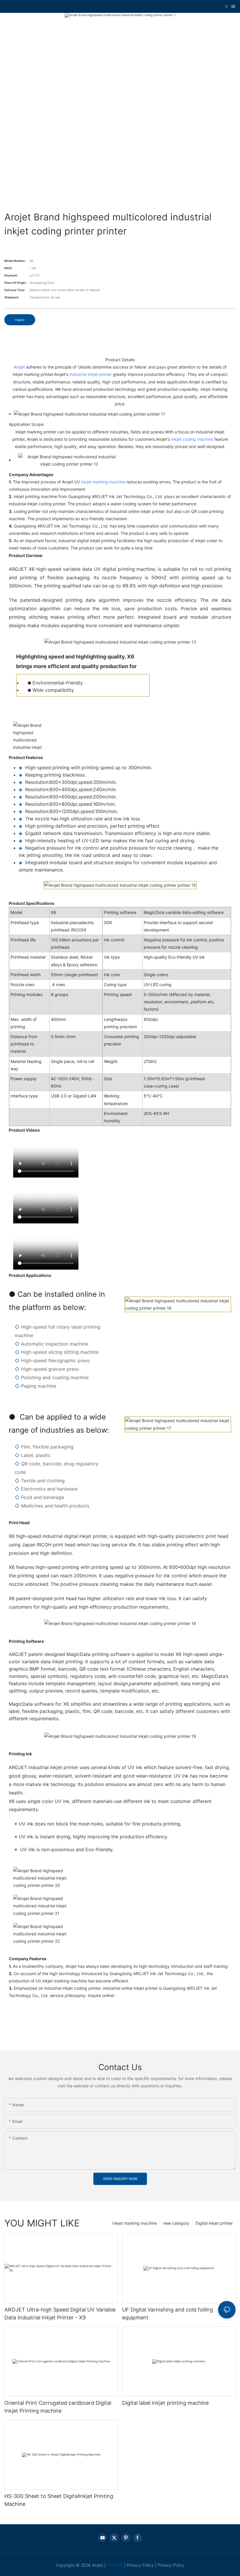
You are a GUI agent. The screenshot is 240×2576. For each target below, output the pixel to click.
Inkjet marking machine (135, 2223)
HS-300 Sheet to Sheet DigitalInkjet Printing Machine (59, 2500)
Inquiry (20, 320)
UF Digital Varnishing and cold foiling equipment (168, 2314)
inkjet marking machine (103, 482)
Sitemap (115, 2565)
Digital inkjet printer (214, 2223)
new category (176, 2223)
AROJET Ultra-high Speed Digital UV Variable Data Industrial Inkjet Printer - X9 (60, 2314)
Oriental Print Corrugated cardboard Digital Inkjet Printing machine (58, 2407)
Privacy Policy (140, 2565)
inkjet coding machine (192, 439)
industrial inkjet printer (91, 374)
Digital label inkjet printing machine (165, 2403)
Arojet (19, 367)
